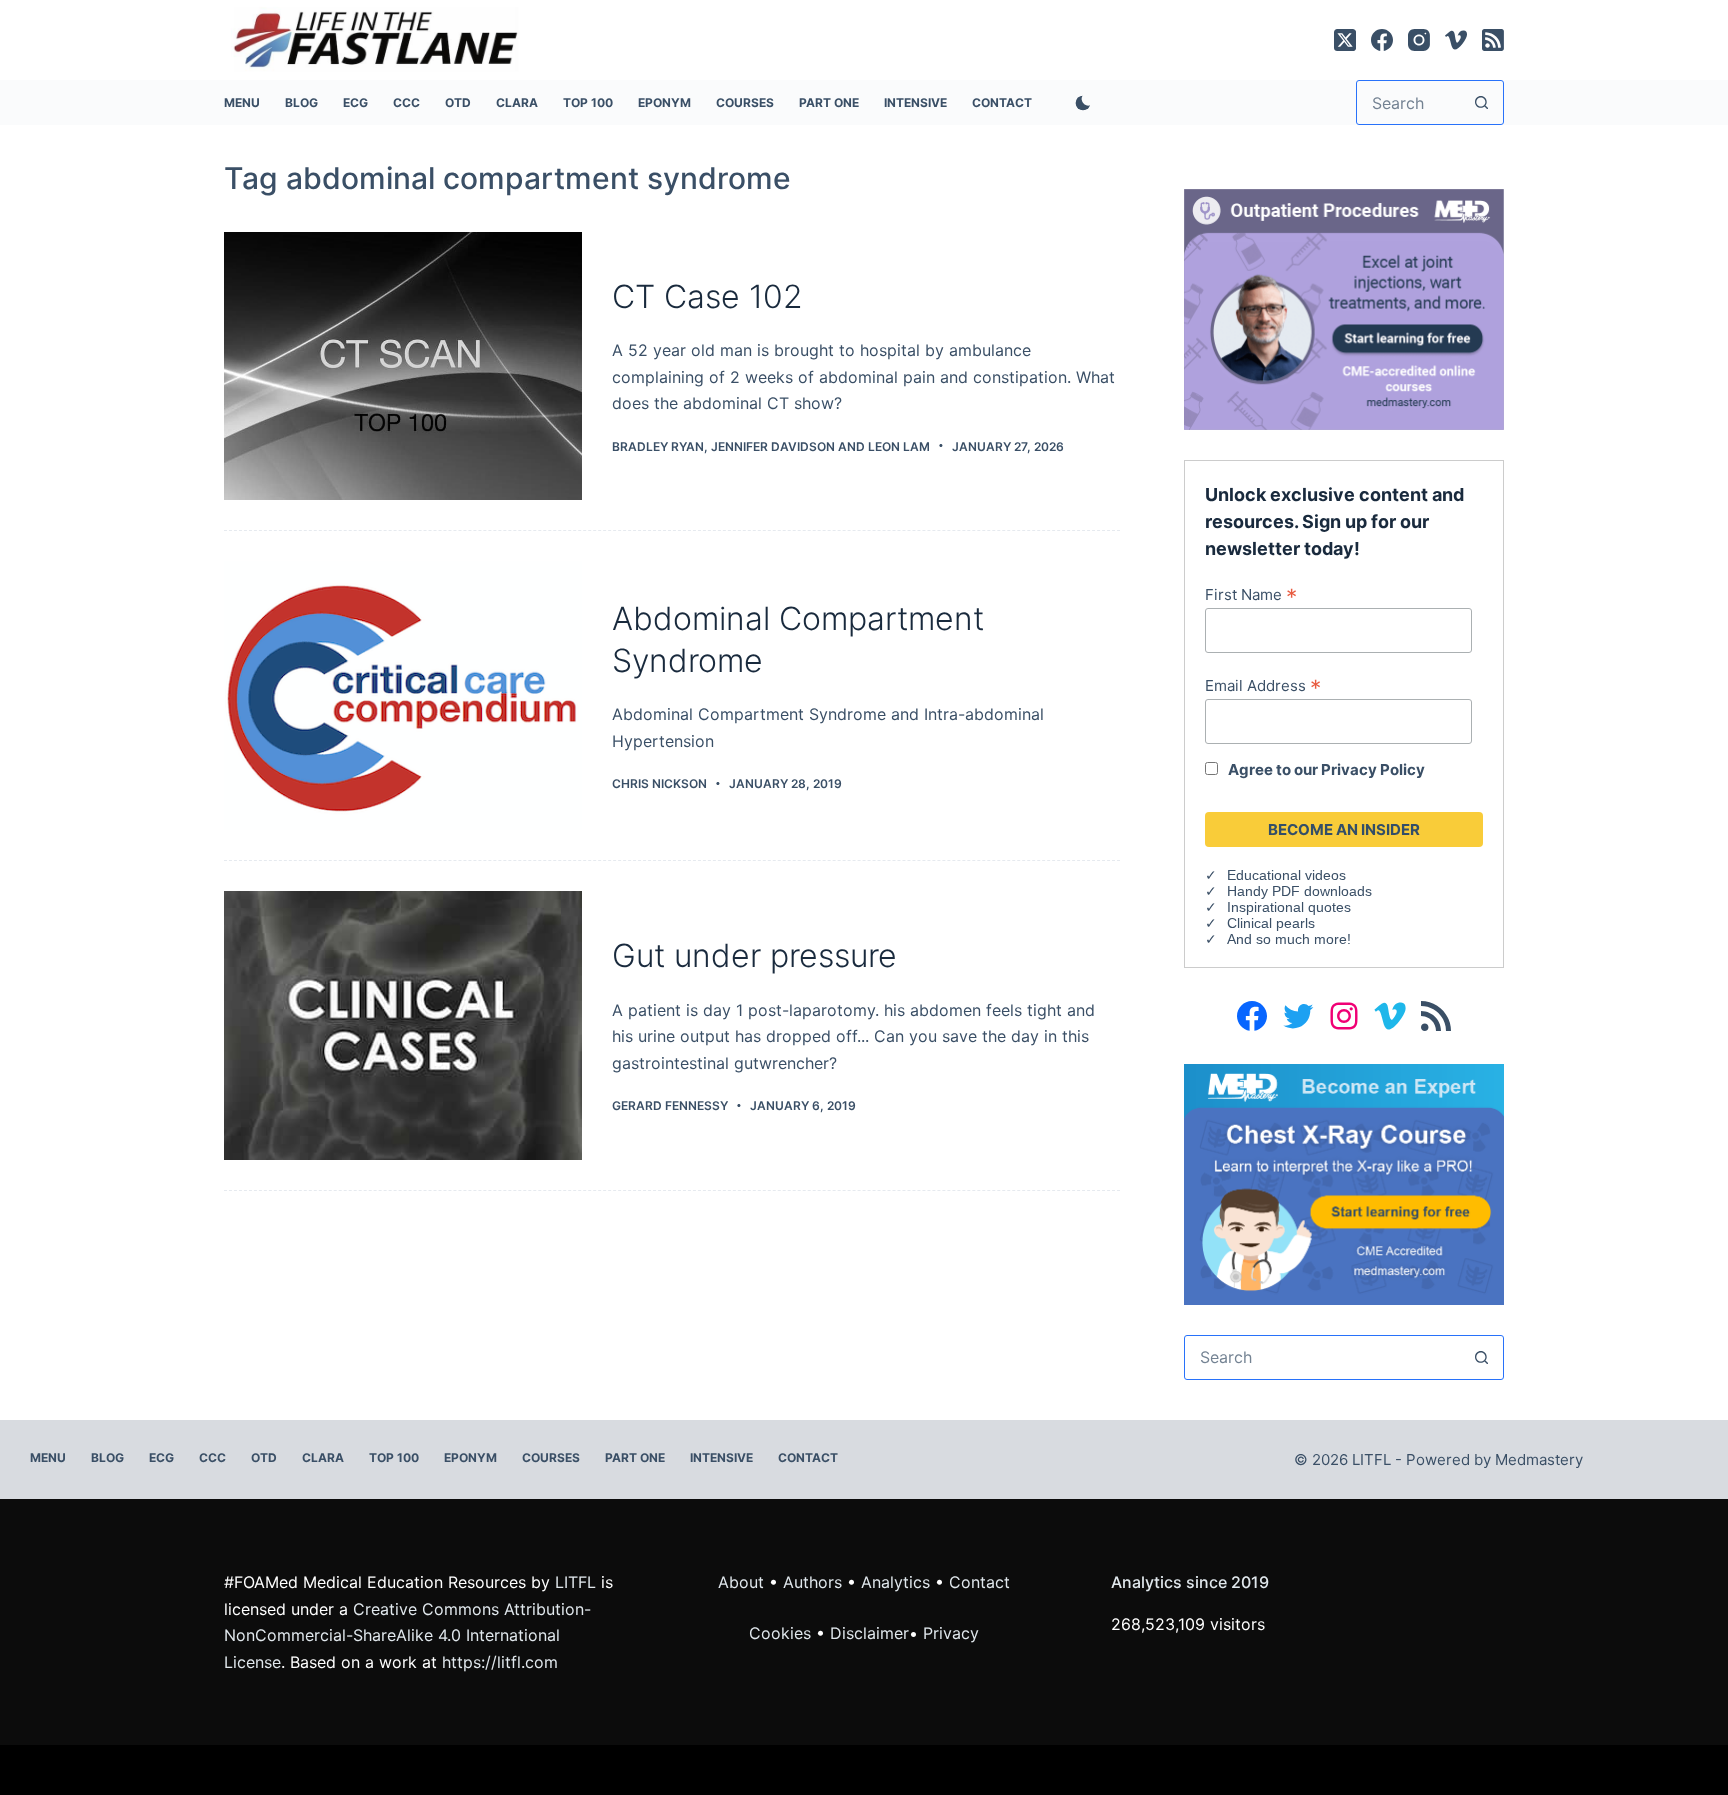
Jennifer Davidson (773, 446)
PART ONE (829, 102)
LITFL (575, 1582)
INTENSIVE (915, 102)
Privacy (951, 1633)
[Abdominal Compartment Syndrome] (403, 695)
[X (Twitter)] (1345, 40)
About (741, 1582)
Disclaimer (869, 1633)
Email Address (1263, 685)
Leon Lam (899, 446)
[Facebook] (1382, 40)
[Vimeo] (1456, 40)
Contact (1002, 102)
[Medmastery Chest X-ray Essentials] (1344, 1183)
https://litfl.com (500, 1662)
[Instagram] (1419, 40)
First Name (1251, 594)
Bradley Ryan (658, 446)
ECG (355, 102)
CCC (406, 102)
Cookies (782, 1633)
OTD (458, 102)
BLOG (301, 102)
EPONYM (664, 102)
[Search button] (1481, 102)
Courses (745, 102)
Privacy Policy (1373, 769)
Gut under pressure (754, 955)
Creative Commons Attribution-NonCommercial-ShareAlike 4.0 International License (407, 1635)
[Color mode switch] (1079, 103)
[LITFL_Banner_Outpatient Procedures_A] (1344, 308)
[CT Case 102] (403, 366)
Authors (812, 1582)
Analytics (895, 1582)
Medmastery (1539, 1459)
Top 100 (588, 102)
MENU (242, 102)
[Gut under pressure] (403, 1025)
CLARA (517, 102)
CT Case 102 (707, 296)
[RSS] (1493, 40)
